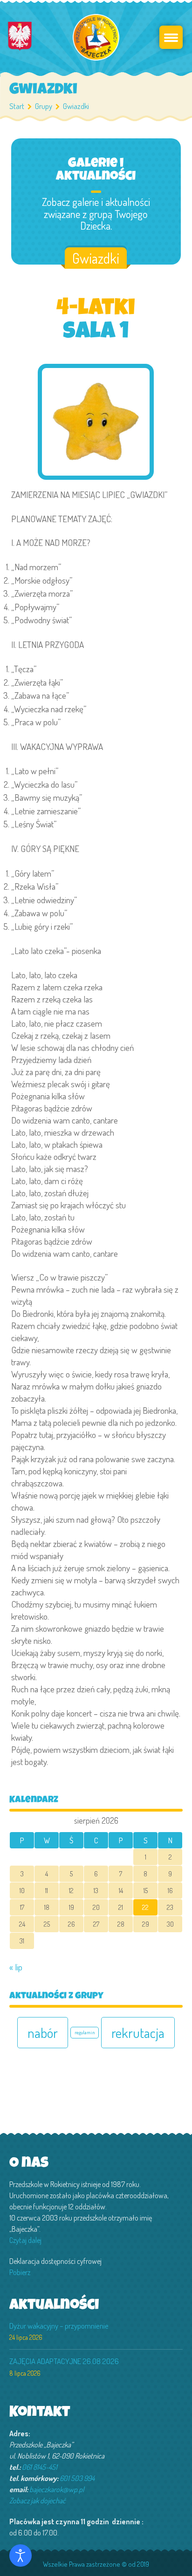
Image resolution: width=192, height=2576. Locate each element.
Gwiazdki (96, 258)
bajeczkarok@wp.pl (57, 2489)
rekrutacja (138, 2033)
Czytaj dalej (25, 2240)
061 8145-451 (40, 2467)
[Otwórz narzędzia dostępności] (21, 2556)
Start (17, 106)
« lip (16, 1967)
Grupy (44, 106)
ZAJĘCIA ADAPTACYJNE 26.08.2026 (64, 2361)
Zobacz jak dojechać (38, 2501)
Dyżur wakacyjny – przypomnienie (59, 2326)
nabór (43, 2033)
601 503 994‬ (77, 2478)
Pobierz (20, 2272)
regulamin (85, 2032)
